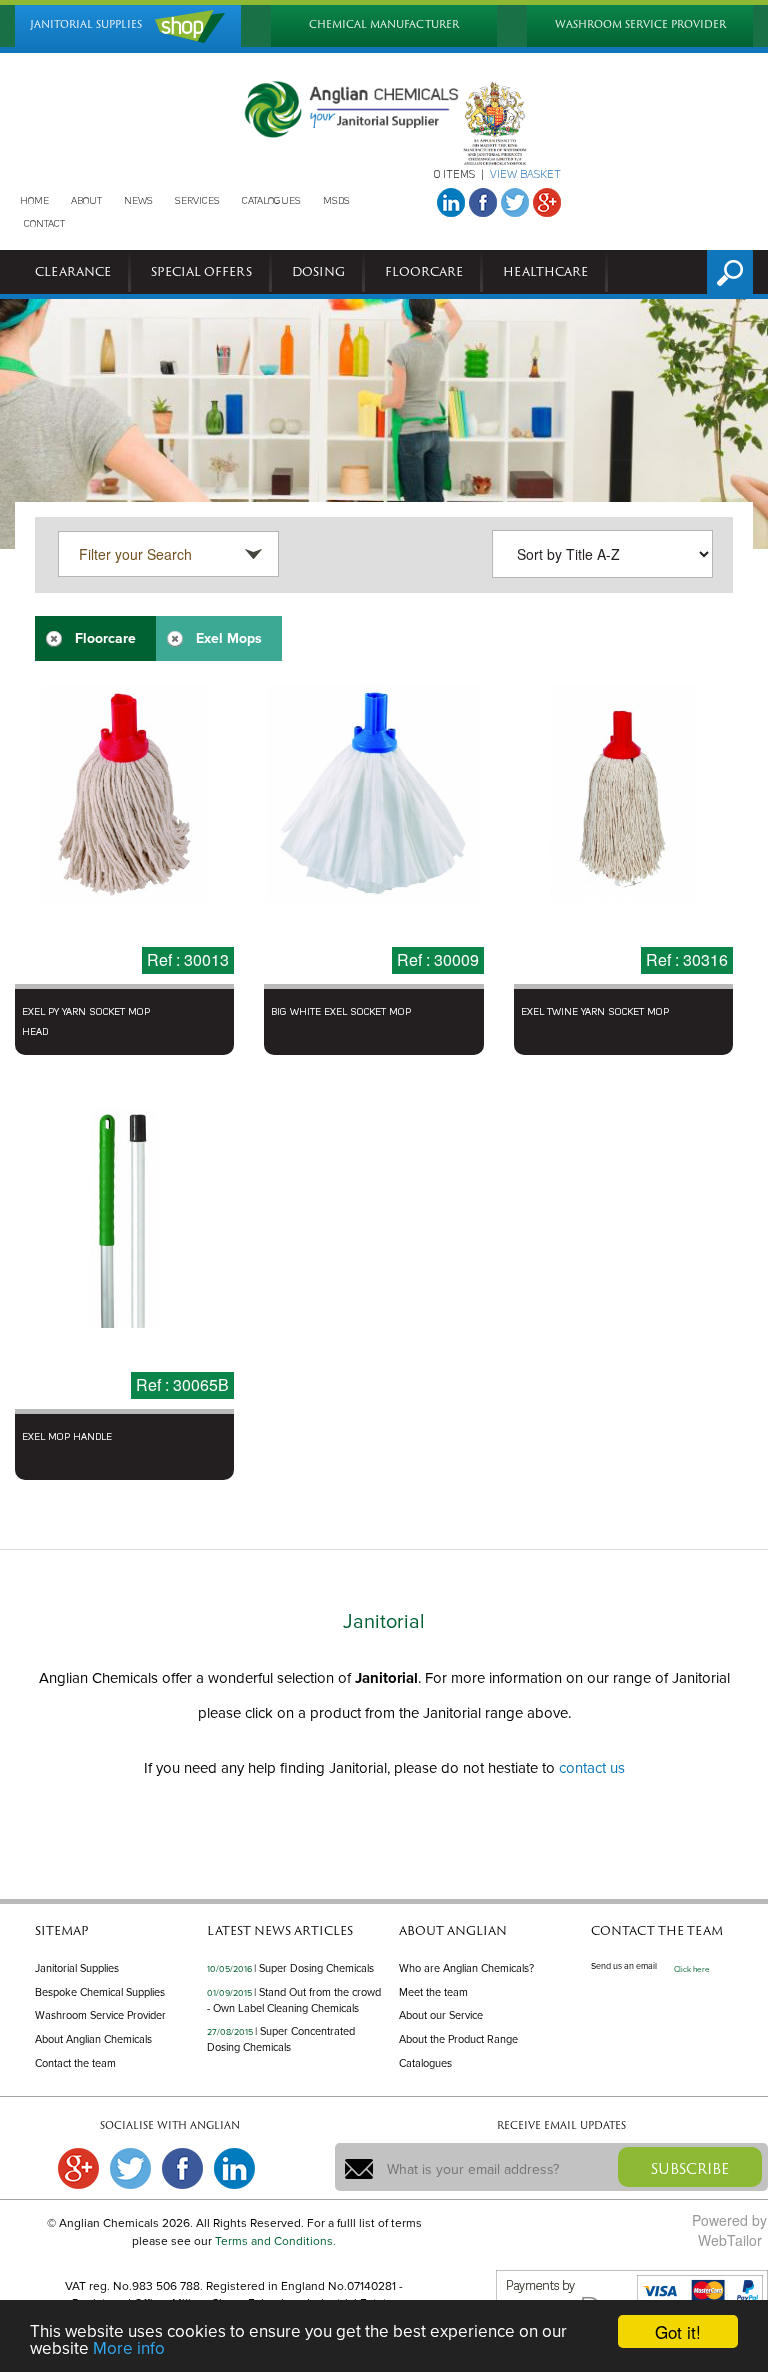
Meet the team (433, 1992)
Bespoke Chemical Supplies (100, 1992)
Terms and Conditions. (275, 2241)
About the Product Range (458, 2039)
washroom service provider (640, 24)
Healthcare (545, 271)
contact (44, 224)
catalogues (271, 201)
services (197, 201)
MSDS (336, 201)
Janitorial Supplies (77, 1968)
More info (129, 2348)
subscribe (690, 2168)
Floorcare (424, 271)
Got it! (678, 2331)
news (138, 201)
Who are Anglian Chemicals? (466, 1968)
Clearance (73, 271)
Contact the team (75, 2063)
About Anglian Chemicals (93, 2039)
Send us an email (624, 1966)
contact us (592, 1768)
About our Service (441, 2015)
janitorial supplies (86, 24)
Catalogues (425, 2063)
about (86, 201)
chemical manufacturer (384, 24)
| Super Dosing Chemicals (314, 1968)
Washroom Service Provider (100, 2015)
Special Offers (201, 271)
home (34, 201)
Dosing (318, 271)
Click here (692, 1969)
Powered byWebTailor (729, 2230)
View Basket (525, 175)
